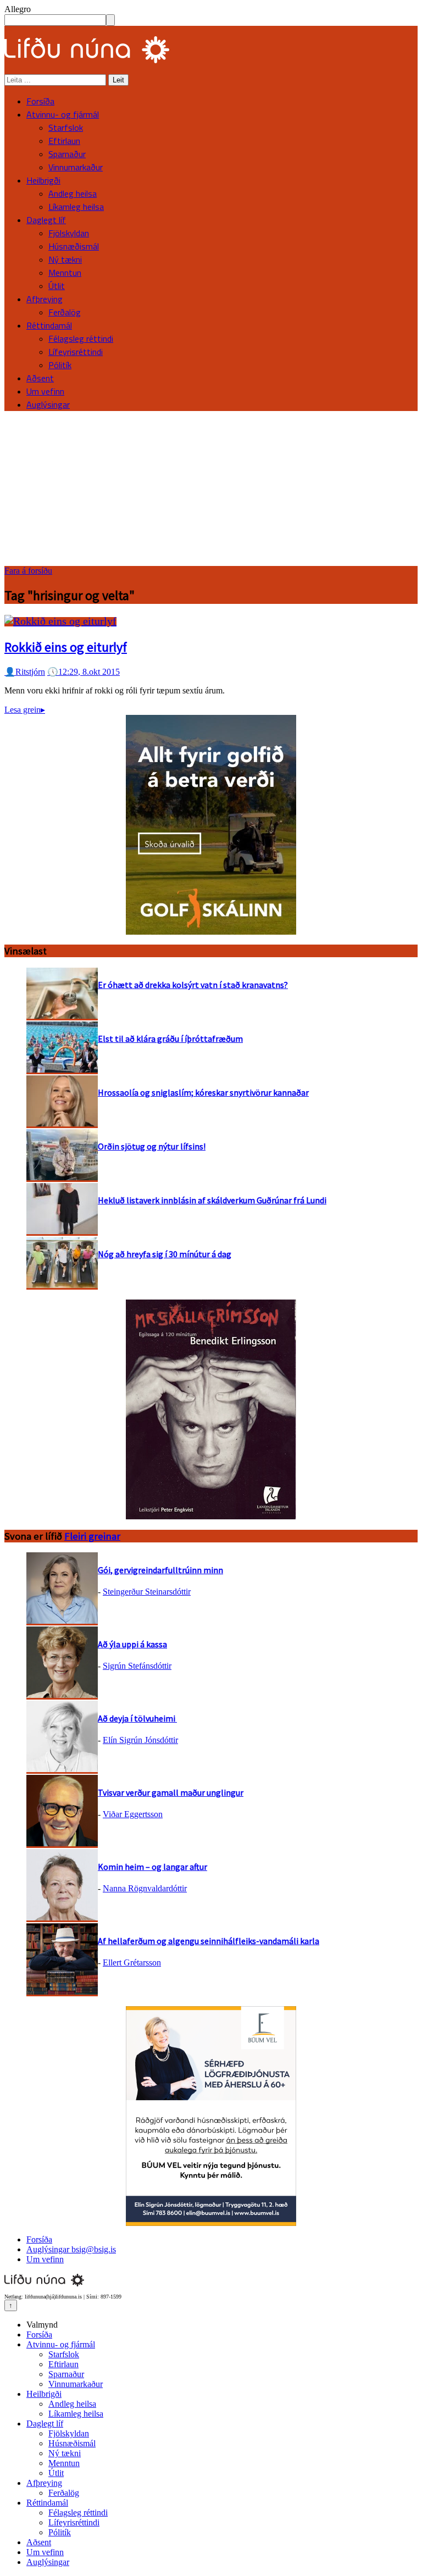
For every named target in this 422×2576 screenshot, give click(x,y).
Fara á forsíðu (28, 571)
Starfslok (66, 127)
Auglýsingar (48, 404)
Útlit (57, 286)
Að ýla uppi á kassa (132, 1644)
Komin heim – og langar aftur (152, 1867)
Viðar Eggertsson (133, 1814)
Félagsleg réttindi (81, 338)
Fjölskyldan (69, 233)
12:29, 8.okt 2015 (84, 672)
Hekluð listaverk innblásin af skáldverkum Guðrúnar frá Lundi (212, 1200)
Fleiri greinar (92, 1536)
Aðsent (40, 378)
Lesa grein (25, 710)
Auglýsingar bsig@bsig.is (71, 2249)
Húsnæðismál (74, 246)
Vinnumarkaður (76, 167)
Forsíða (40, 101)
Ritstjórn (25, 672)
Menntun (65, 273)
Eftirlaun (64, 141)
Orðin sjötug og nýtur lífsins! (152, 1146)
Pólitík (60, 365)
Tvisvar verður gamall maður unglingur (171, 1792)
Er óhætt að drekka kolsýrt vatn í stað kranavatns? (193, 985)
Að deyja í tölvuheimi (137, 1718)
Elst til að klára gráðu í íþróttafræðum (170, 1039)
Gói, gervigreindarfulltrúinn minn (160, 1570)
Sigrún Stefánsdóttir (137, 1666)
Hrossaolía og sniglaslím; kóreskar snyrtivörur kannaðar (203, 1092)
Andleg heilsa (73, 193)
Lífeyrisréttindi (76, 352)
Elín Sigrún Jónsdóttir (140, 1740)
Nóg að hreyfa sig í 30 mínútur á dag (165, 1254)
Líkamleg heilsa (76, 207)
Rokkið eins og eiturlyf (66, 647)
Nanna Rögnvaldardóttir (145, 1888)
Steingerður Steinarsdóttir (147, 1592)
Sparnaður (67, 154)
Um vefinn (45, 391)
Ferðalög (65, 312)
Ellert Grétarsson (132, 1962)
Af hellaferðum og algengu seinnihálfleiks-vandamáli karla (209, 1941)
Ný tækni (65, 259)
